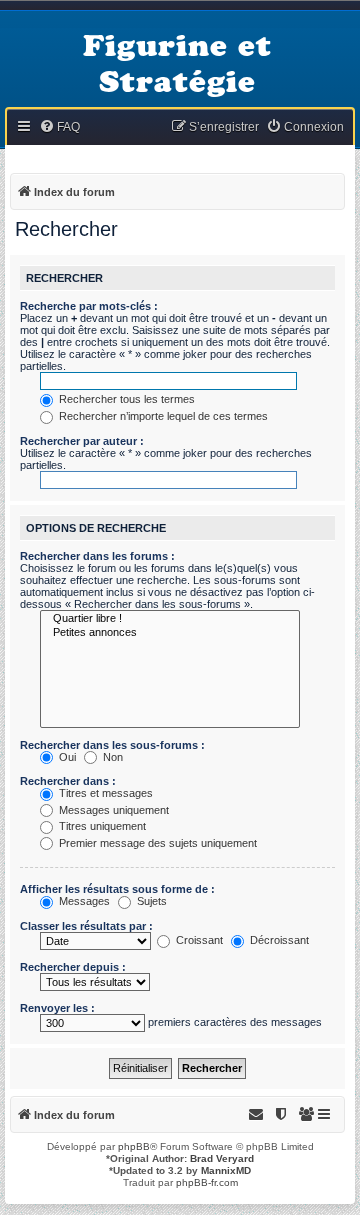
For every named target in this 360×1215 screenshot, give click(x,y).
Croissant (198, 940)
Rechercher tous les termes (125, 399)
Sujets (150, 901)
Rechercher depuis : (73, 967)
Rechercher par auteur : (82, 441)
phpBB (134, 1146)
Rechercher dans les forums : (97, 556)
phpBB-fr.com (207, 1182)
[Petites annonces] (170, 633)
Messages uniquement (112, 810)
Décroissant (278, 940)
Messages (83, 901)
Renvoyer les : (57, 1008)
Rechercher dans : (68, 781)
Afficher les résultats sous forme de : (117, 889)
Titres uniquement (101, 826)
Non (111, 757)
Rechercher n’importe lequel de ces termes (162, 416)
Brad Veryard (222, 1158)
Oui (66, 757)
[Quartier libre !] (170, 619)
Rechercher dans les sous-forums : (112, 745)
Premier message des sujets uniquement (156, 843)
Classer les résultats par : (86, 926)
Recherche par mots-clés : (89, 306)
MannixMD (226, 1170)
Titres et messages (104, 793)
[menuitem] (59, 127)
